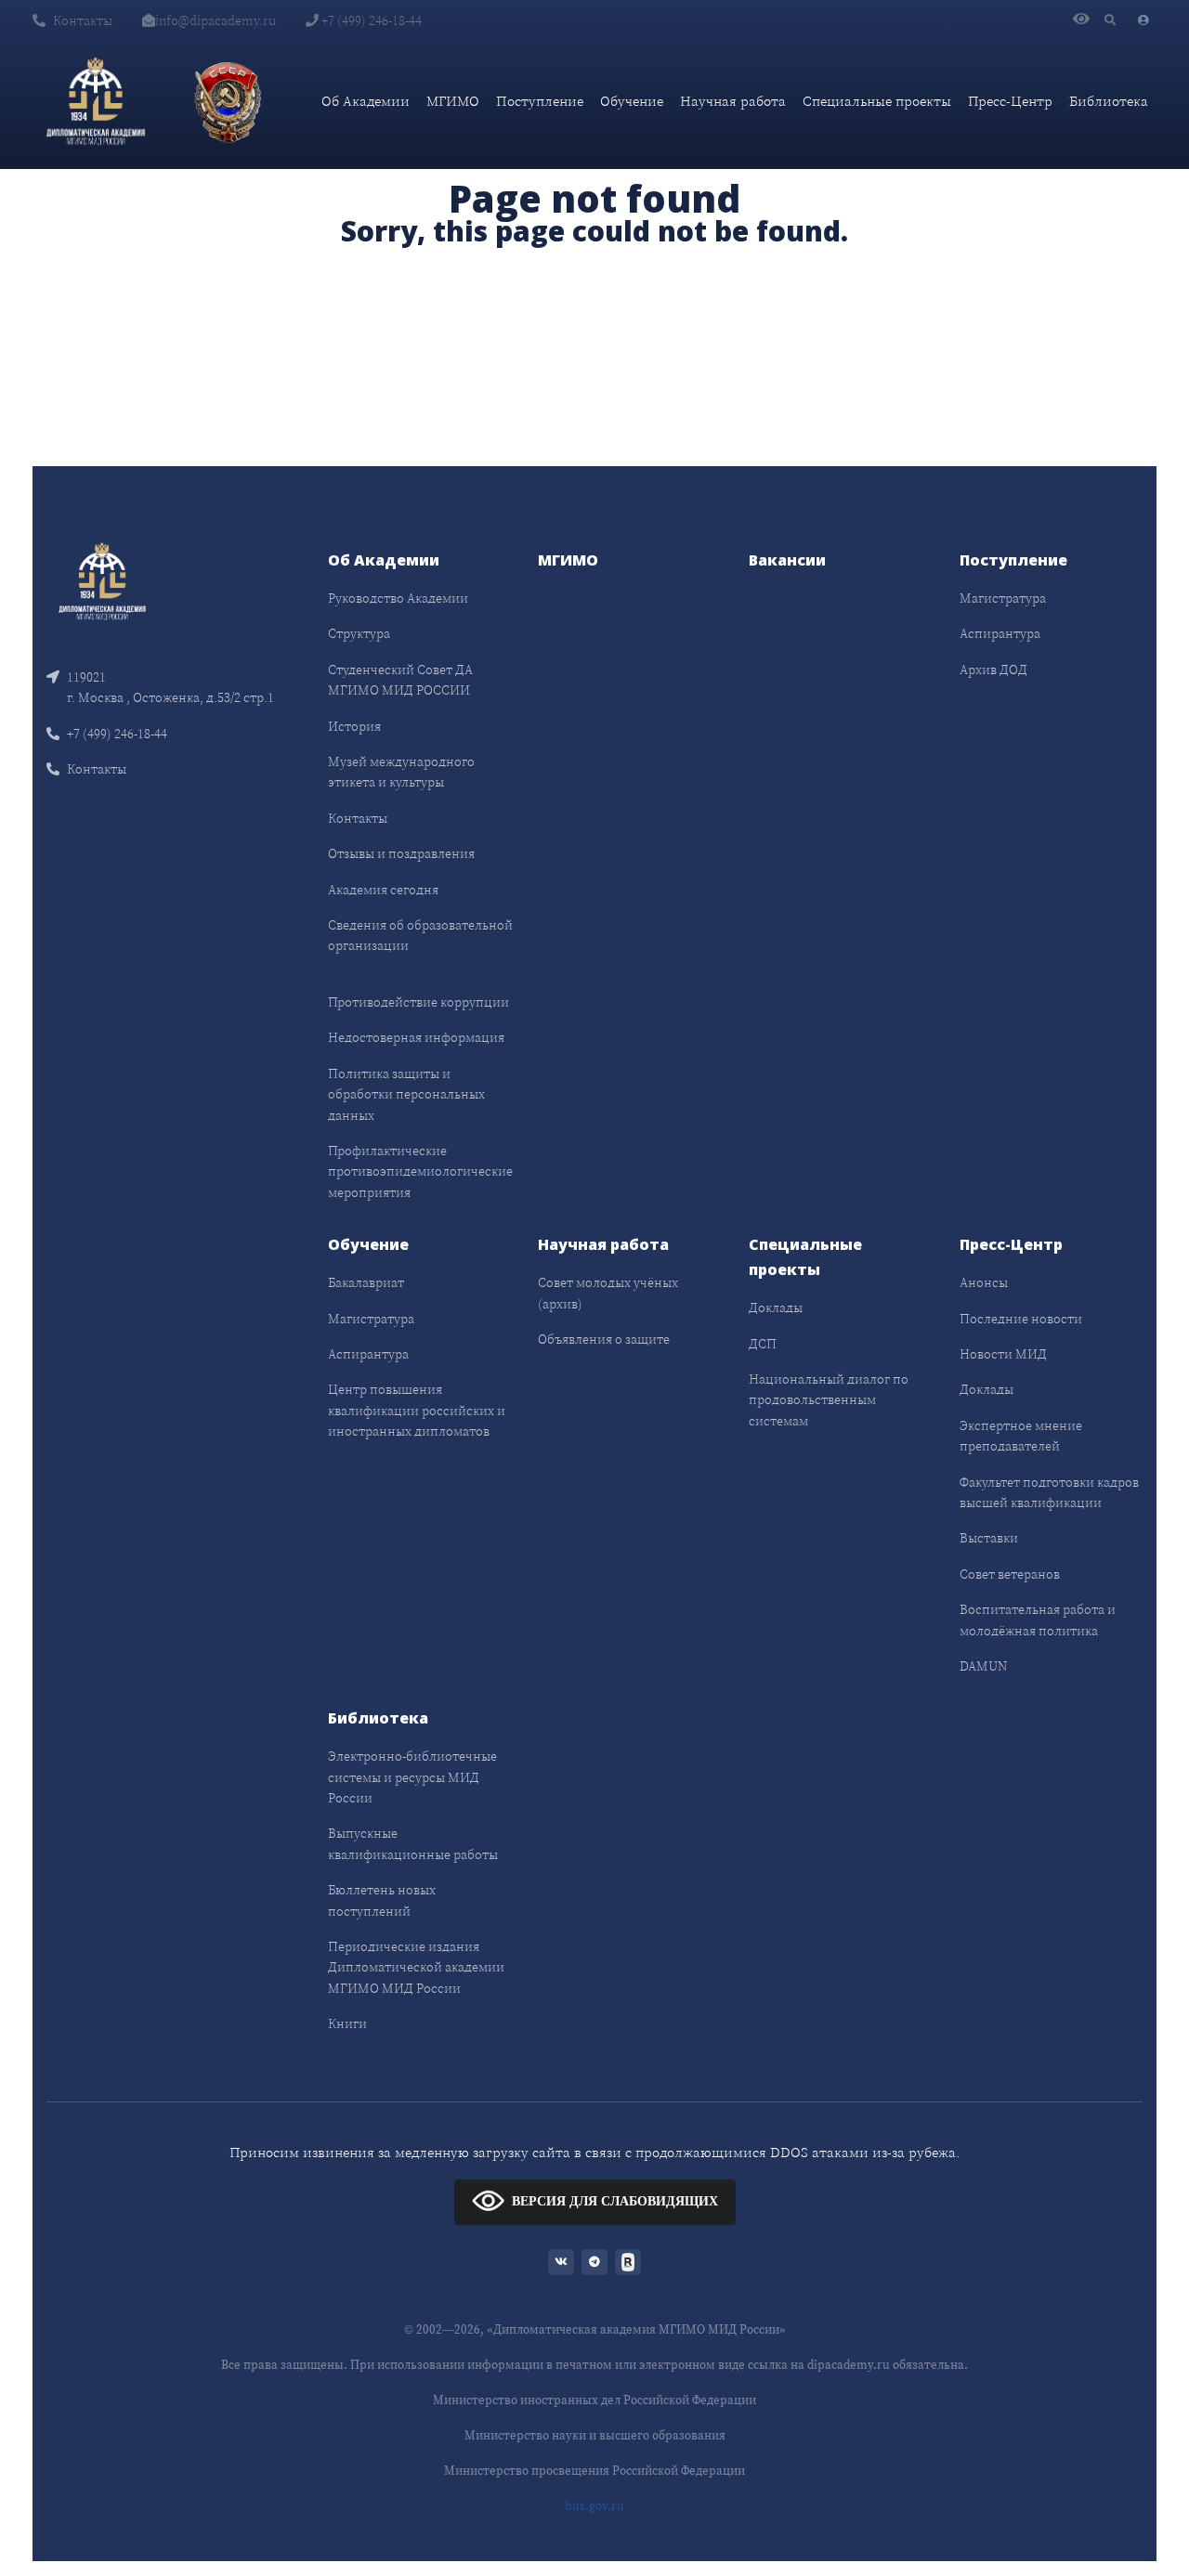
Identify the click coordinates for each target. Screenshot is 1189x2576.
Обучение (632, 101)
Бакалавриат (366, 1282)
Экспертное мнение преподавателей (1021, 1436)
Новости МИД (1003, 1354)
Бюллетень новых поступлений (382, 1900)
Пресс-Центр (1010, 101)
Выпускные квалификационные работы (413, 1843)
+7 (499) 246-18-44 (370, 20)
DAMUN (983, 1666)
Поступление (540, 101)
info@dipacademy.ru (216, 20)
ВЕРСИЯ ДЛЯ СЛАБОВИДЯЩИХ (615, 2200)
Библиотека (1109, 101)
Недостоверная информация (416, 1037)
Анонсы (984, 1282)
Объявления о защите (604, 1339)
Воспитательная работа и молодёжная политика (1038, 1620)
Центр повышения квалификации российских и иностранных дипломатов (417, 1410)
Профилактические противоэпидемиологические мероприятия (420, 1171)
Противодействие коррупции (418, 1002)
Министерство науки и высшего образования (595, 2435)
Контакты (83, 20)
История (354, 726)
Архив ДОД (993, 670)
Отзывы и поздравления (401, 853)
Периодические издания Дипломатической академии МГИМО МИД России (416, 1967)
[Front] (102, 580)
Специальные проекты (877, 101)
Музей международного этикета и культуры (401, 772)
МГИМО (453, 101)
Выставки (989, 1538)
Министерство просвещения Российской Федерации (594, 2471)
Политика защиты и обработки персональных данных (406, 1094)
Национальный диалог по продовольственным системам (829, 1400)
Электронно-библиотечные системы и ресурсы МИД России (412, 1777)
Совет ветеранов (1010, 1574)
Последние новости (1021, 1319)
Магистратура (1003, 598)
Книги (347, 2023)
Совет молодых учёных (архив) (608, 1293)
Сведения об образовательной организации (420, 935)
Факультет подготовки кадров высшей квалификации (1049, 1492)
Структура (359, 633)
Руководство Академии (398, 598)
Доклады (776, 1308)
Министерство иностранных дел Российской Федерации (594, 2400)
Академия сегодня (383, 890)
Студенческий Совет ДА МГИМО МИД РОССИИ (400, 680)
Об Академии (366, 101)
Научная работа (733, 101)
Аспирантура (1000, 633)
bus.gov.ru (594, 2506)
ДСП (763, 1344)
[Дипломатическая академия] (96, 101)
